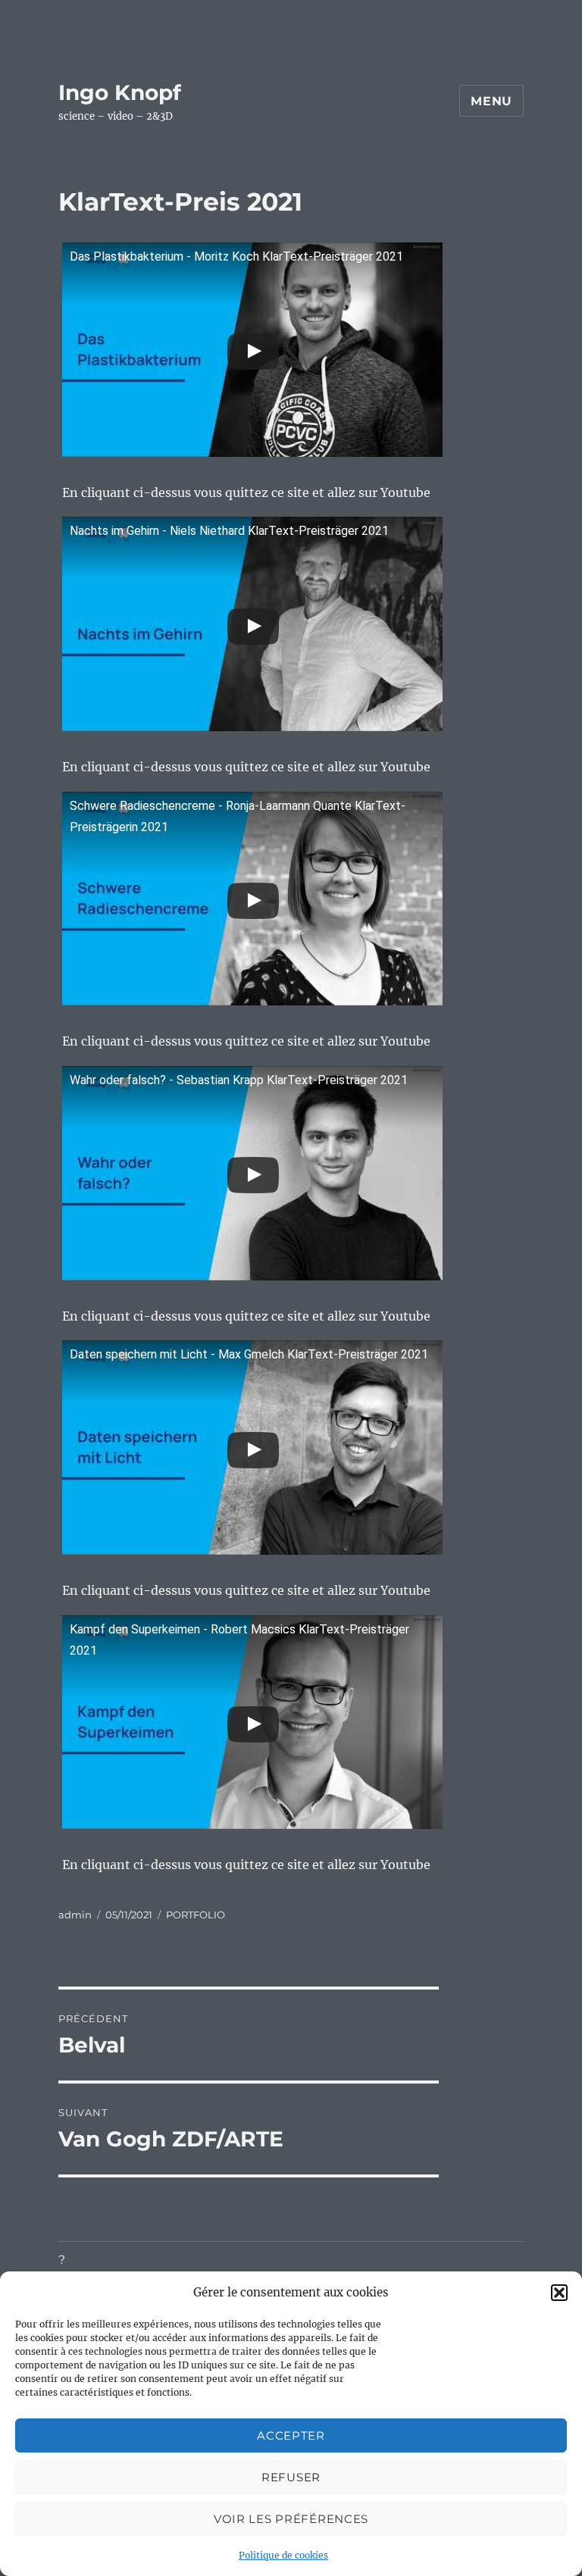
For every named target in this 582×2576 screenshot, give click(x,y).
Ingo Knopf (120, 92)
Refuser (291, 2477)
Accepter (291, 2435)
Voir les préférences (291, 2519)
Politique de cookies (283, 2555)
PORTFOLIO (196, 1915)
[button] (559, 2293)
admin (75, 1915)
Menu (491, 101)
